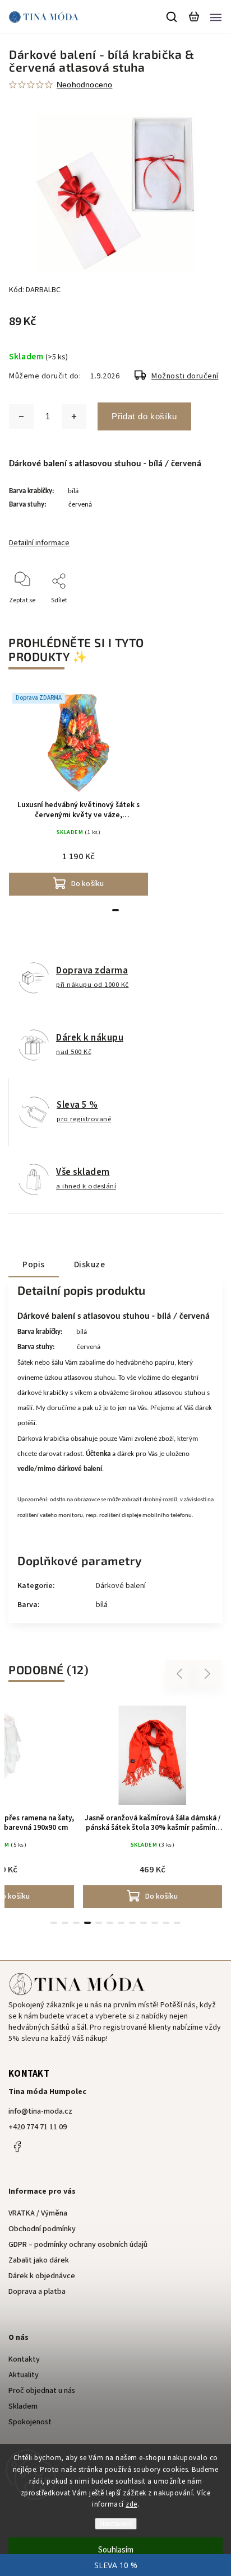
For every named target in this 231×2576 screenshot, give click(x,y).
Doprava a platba (37, 2292)
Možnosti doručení (185, 376)
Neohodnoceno (84, 85)
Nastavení (116, 2524)
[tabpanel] (78, 792)
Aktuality (24, 2375)
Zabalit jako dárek (39, 2260)
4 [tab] (87, 1923)
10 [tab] (155, 1923)
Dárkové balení (121, 1586)
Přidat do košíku (144, 416)
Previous (181, 1674)
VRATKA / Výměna (38, 2213)
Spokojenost (30, 2422)
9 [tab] (144, 1923)
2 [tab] (65, 1923)
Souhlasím (116, 2550)
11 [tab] (166, 1923)
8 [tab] (132, 1923)
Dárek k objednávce (42, 2276)
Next (208, 1674)
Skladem (23, 2406)
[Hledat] (172, 17)
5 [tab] (99, 1923)
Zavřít (196, 615)
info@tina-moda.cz (40, 2111)
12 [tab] (177, 1923)
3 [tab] (76, 1923)
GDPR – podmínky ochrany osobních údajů (78, 2245)
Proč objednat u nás (42, 2391)
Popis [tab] (34, 1264)
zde (131, 2504)
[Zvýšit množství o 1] (74, 416)
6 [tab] (110, 1923)
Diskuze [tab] (90, 1264)
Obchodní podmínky (42, 2229)
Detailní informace (39, 543)
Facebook (17, 2147)
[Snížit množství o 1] (21, 416)
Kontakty (24, 2359)
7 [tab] (121, 1923)
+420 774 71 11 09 (38, 2127)
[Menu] (216, 17)
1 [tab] (115, 910)
